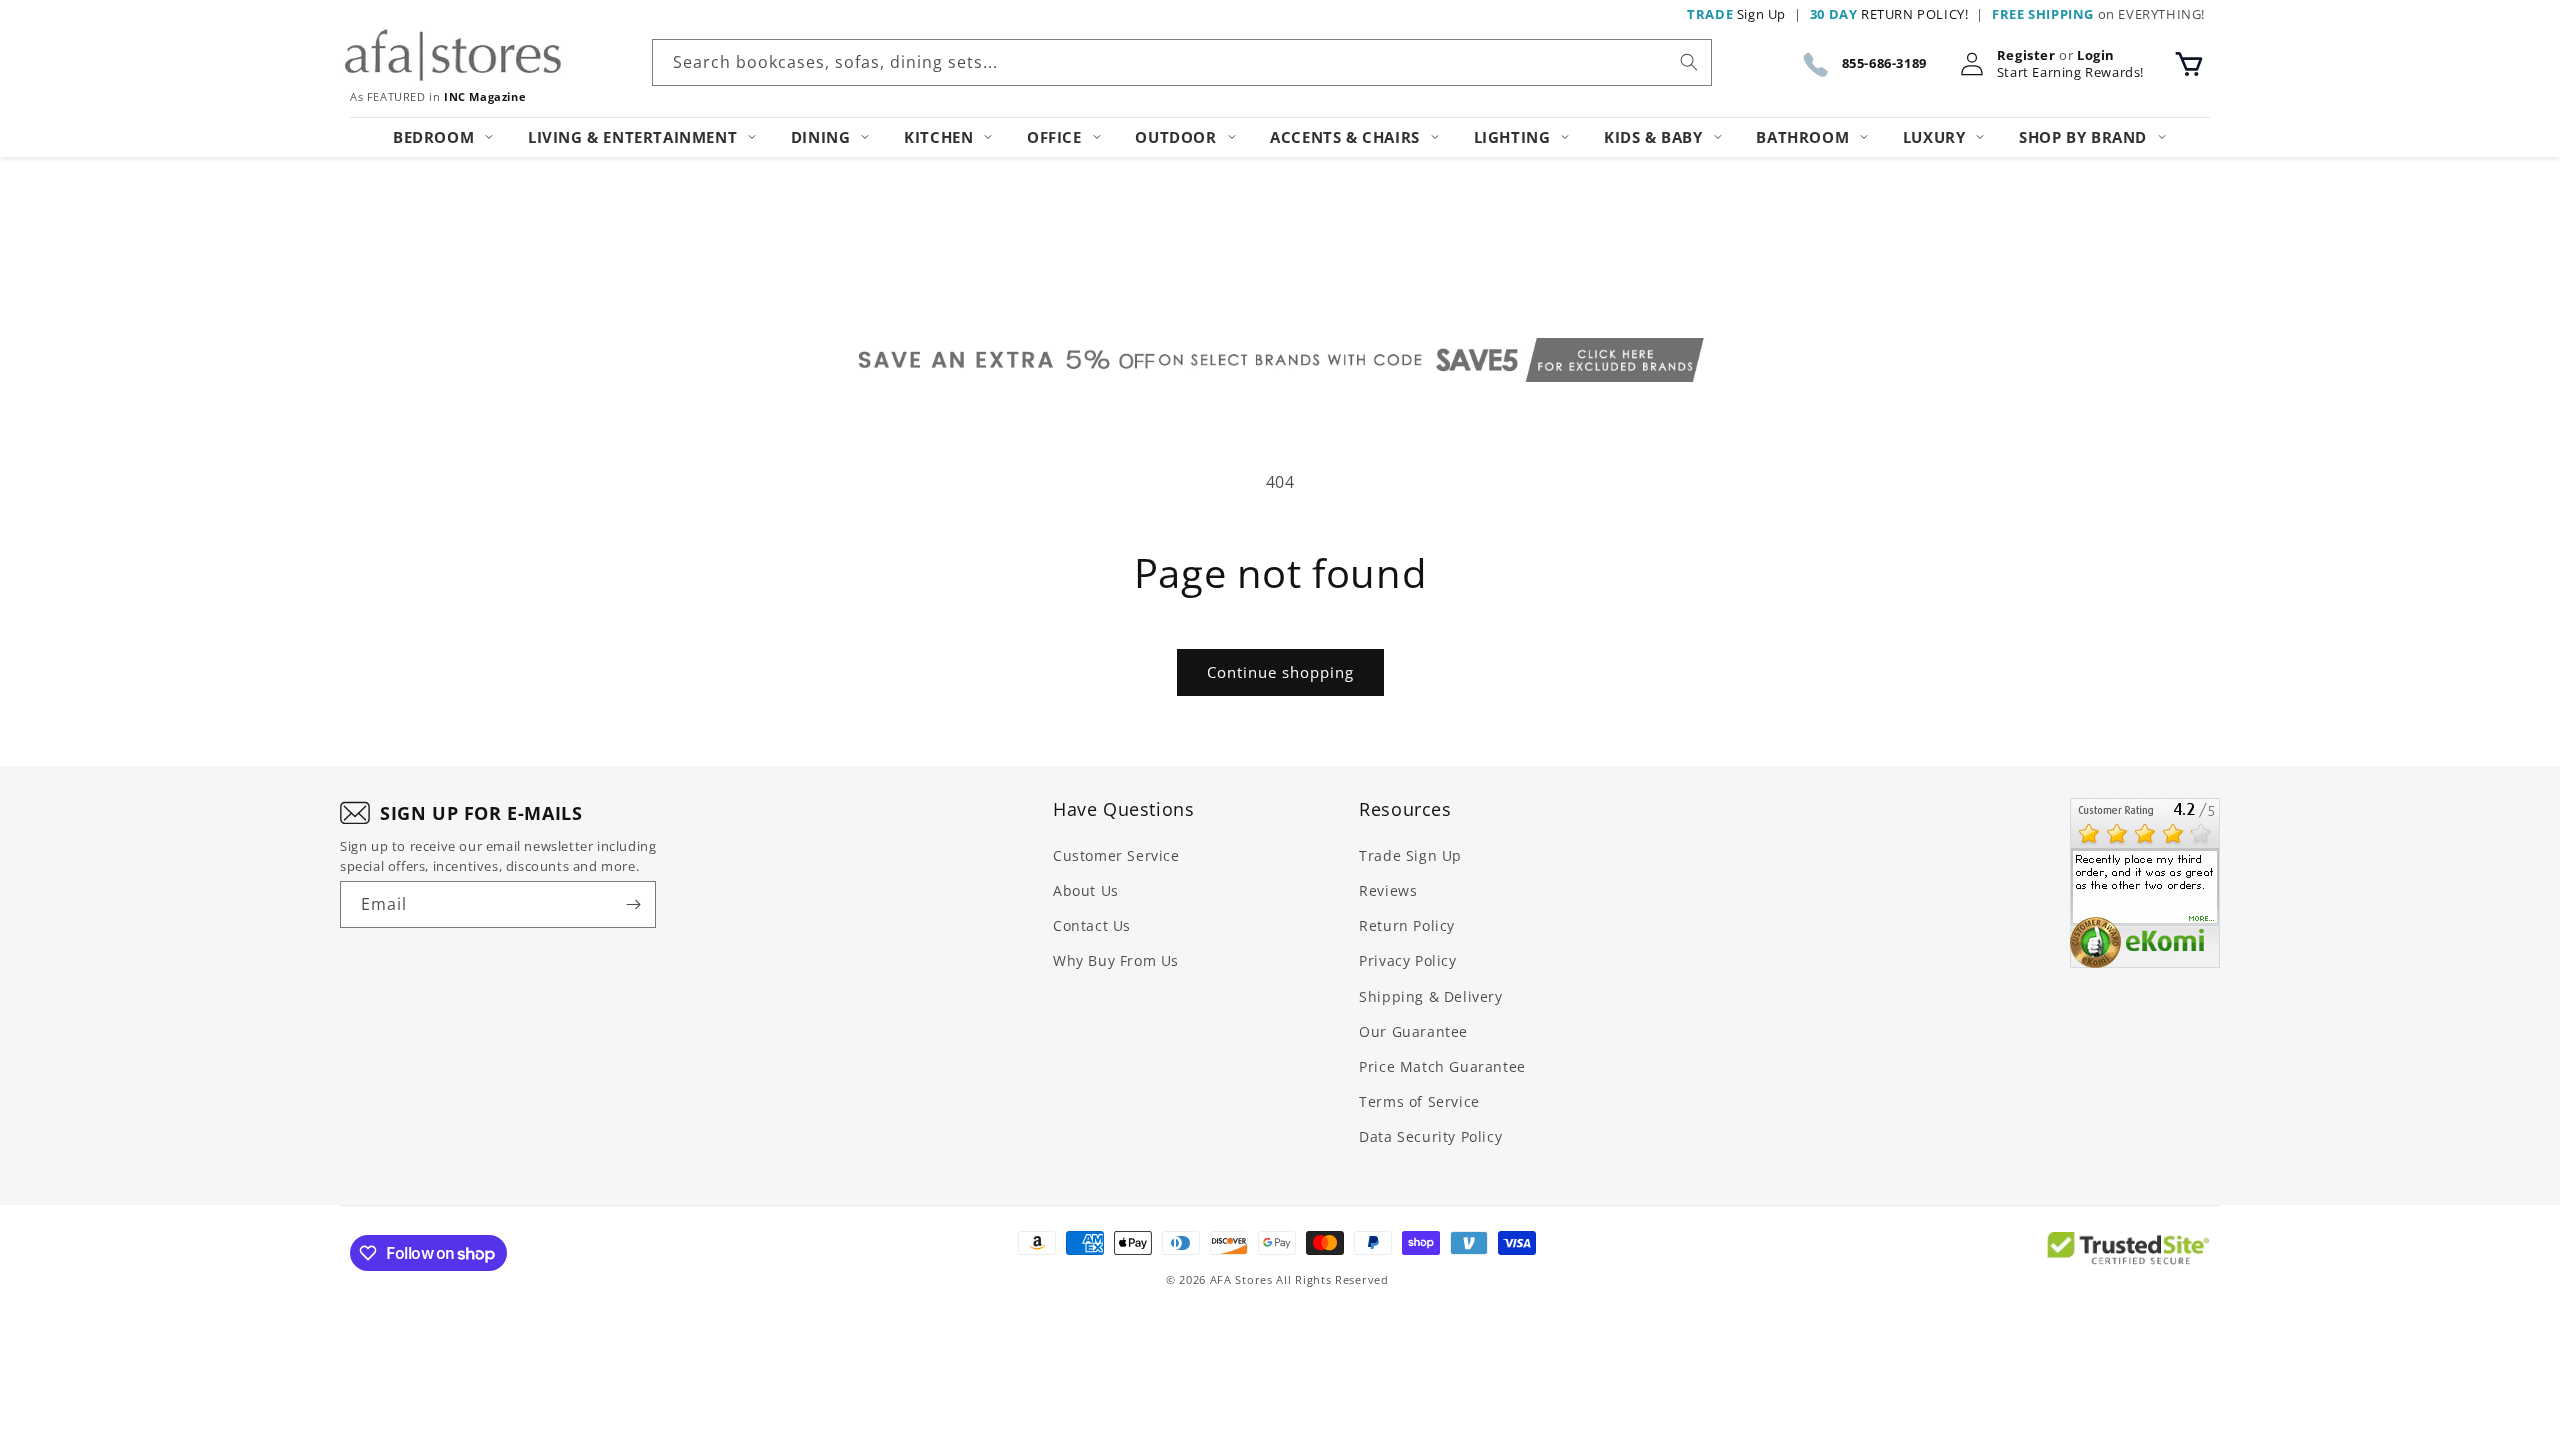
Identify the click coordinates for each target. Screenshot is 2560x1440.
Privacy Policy (1407, 960)
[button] (2189, 64)
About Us (1086, 890)
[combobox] (1182, 62)
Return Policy (1407, 925)
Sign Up (1736, 14)
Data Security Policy (1430, 1136)
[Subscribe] (633, 904)
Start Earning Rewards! (2070, 72)
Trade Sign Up (1410, 855)
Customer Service (1116, 855)
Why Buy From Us (1116, 960)
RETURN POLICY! (1889, 14)
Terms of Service (1419, 1101)
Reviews (1388, 890)
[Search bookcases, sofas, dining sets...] (1689, 62)
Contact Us (1092, 925)
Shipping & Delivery (1430, 996)
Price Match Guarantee (1442, 1066)
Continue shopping (1280, 672)
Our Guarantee (1413, 1031)
